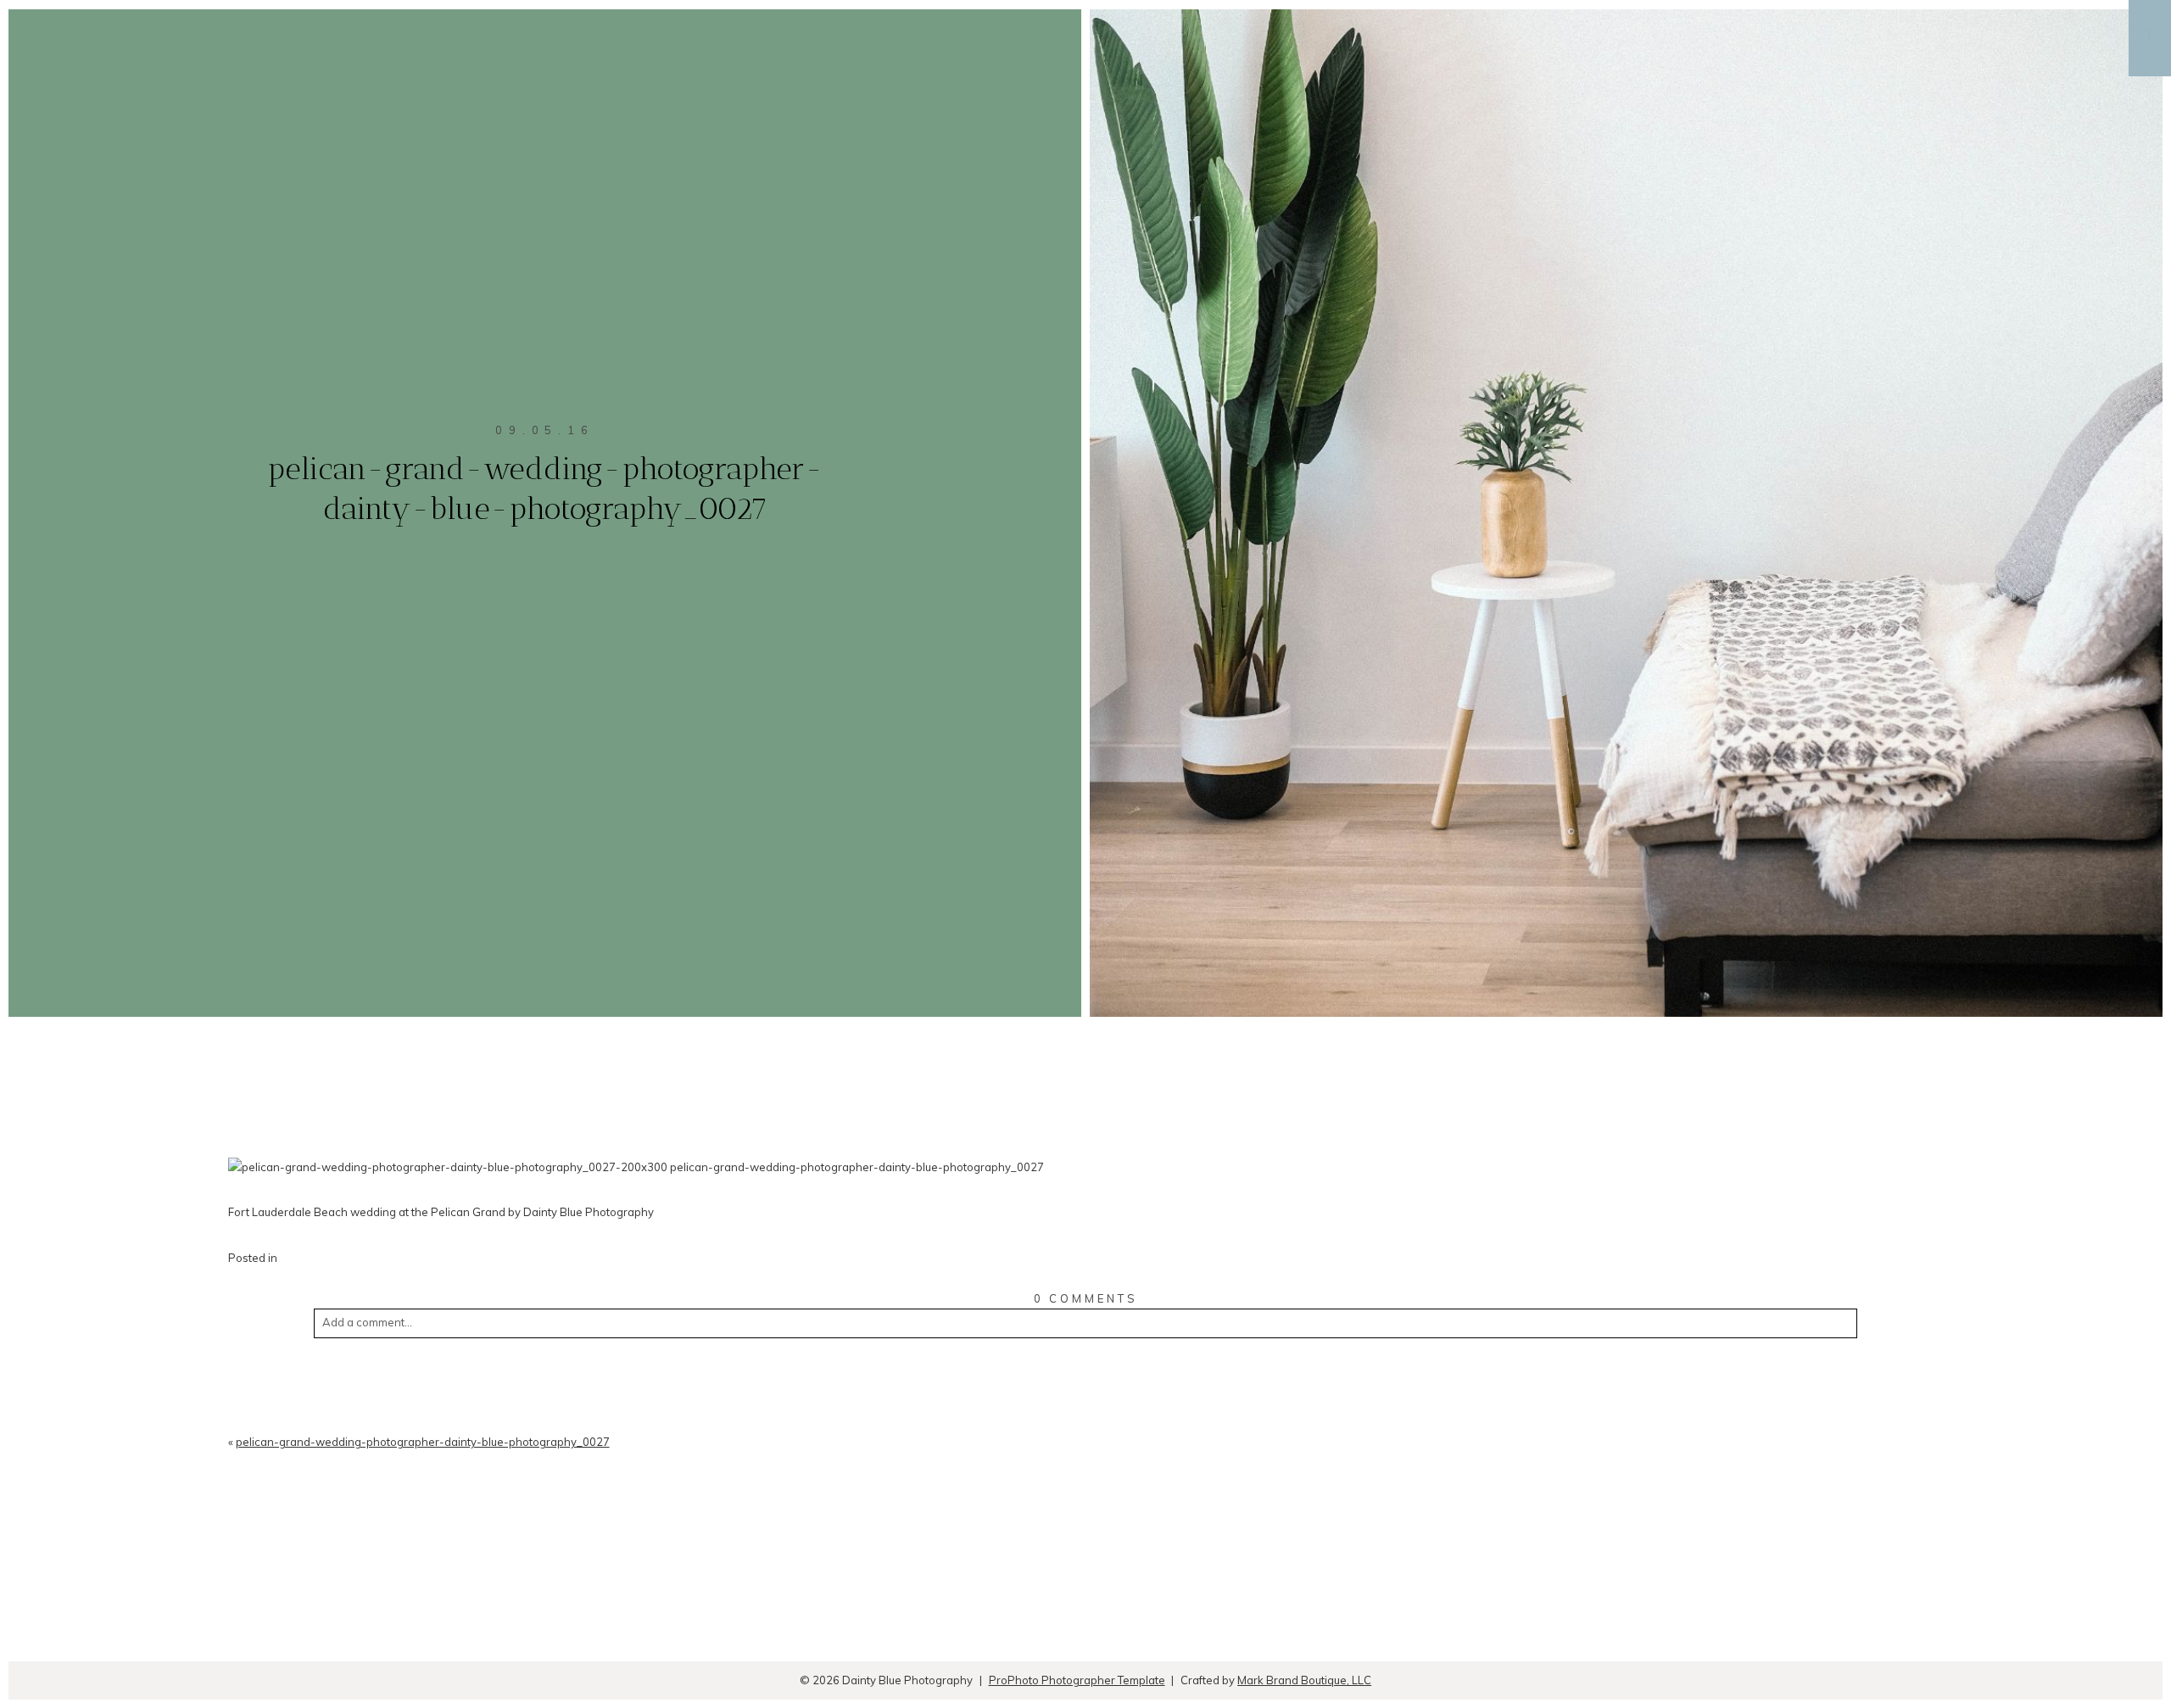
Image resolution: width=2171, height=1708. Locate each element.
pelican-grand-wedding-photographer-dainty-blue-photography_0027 (423, 1442)
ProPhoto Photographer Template (1077, 1680)
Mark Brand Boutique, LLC (1304, 1680)
